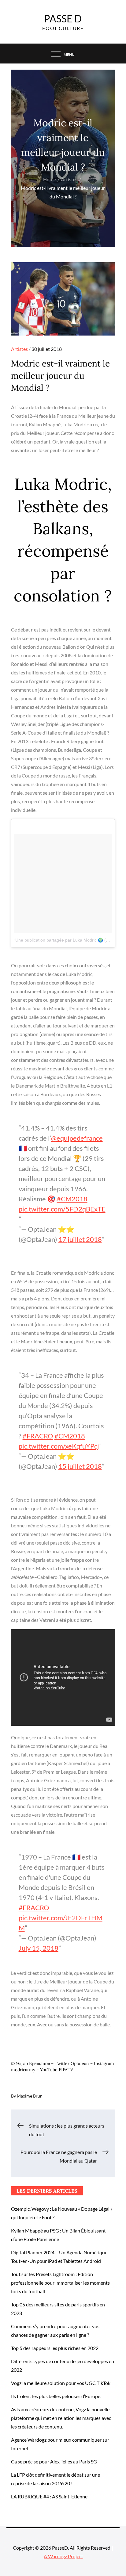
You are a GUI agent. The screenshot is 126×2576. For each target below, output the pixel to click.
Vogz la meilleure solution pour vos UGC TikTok (61, 2383)
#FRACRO (38, 1436)
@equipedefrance (77, 1138)
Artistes (19, 349)
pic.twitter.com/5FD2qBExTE (62, 1209)
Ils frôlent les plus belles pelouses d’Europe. (56, 2396)
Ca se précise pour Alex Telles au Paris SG (54, 2461)
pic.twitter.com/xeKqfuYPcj (59, 1446)
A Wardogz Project (63, 2556)
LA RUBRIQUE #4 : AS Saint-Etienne (49, 2496)
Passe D (63, 19)
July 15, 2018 (39, 1948)
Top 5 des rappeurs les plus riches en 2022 (55, 2348)
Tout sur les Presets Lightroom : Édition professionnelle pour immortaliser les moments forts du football (60, 2283)
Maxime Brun (30, 2096)
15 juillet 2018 (80, 1466)
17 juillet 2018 (80, 1239)
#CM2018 (72, 1199)
